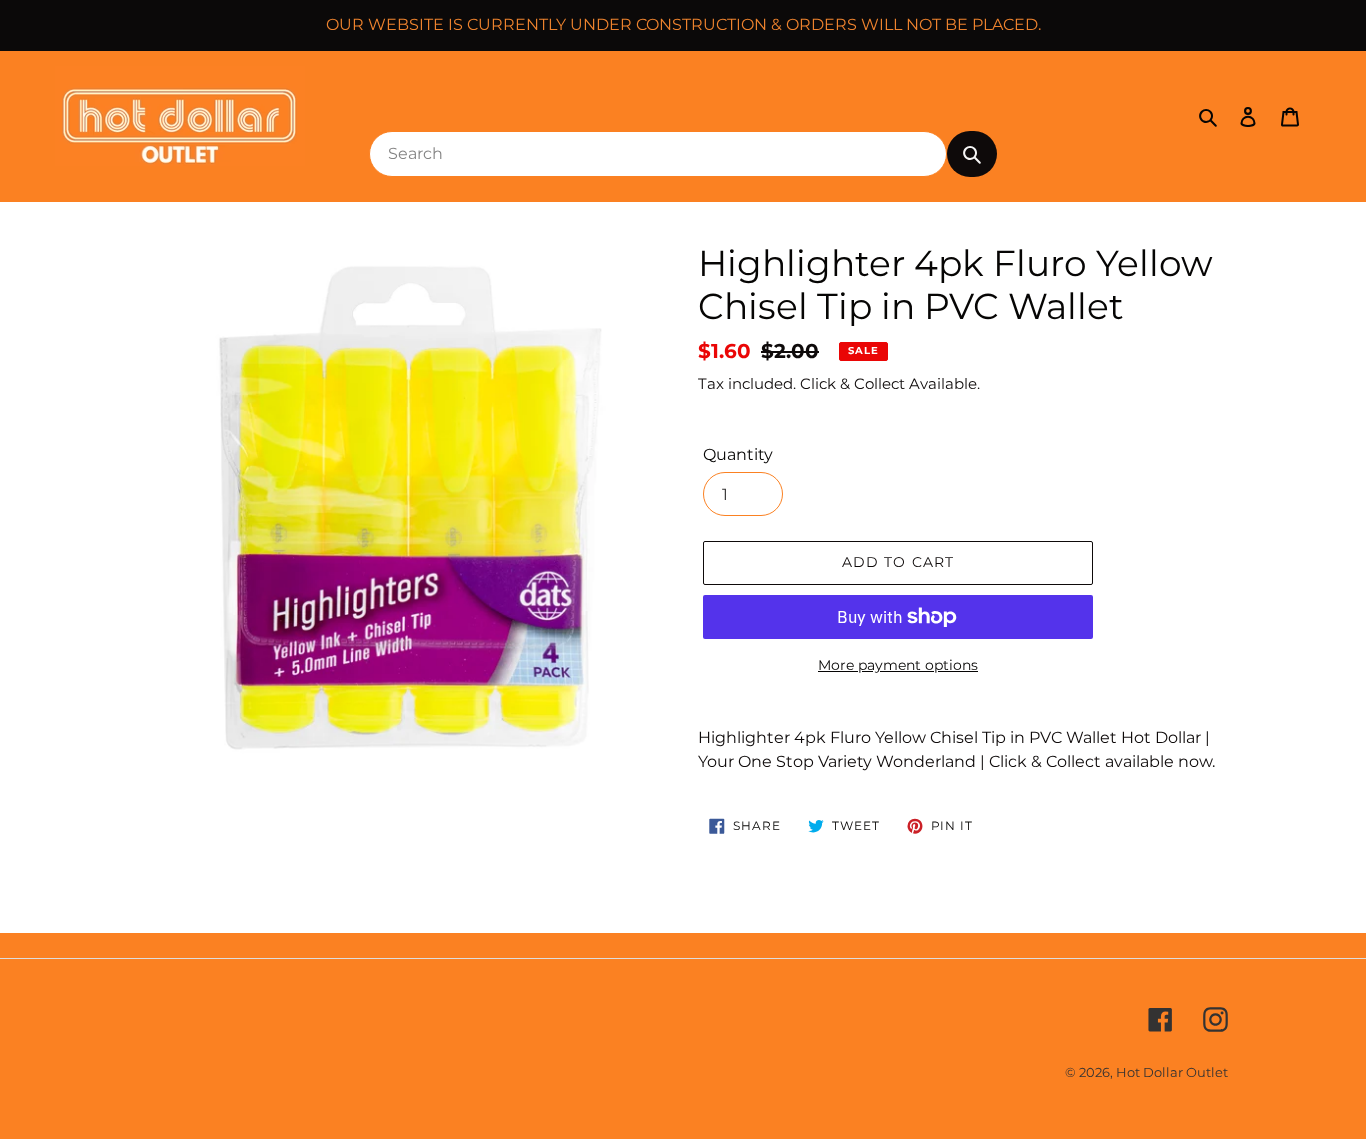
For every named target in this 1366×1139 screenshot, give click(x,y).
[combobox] (658, 154)
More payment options (898, 665)
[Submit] (972, 154)
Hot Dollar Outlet (1172, 1072)
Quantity (738, 454)
